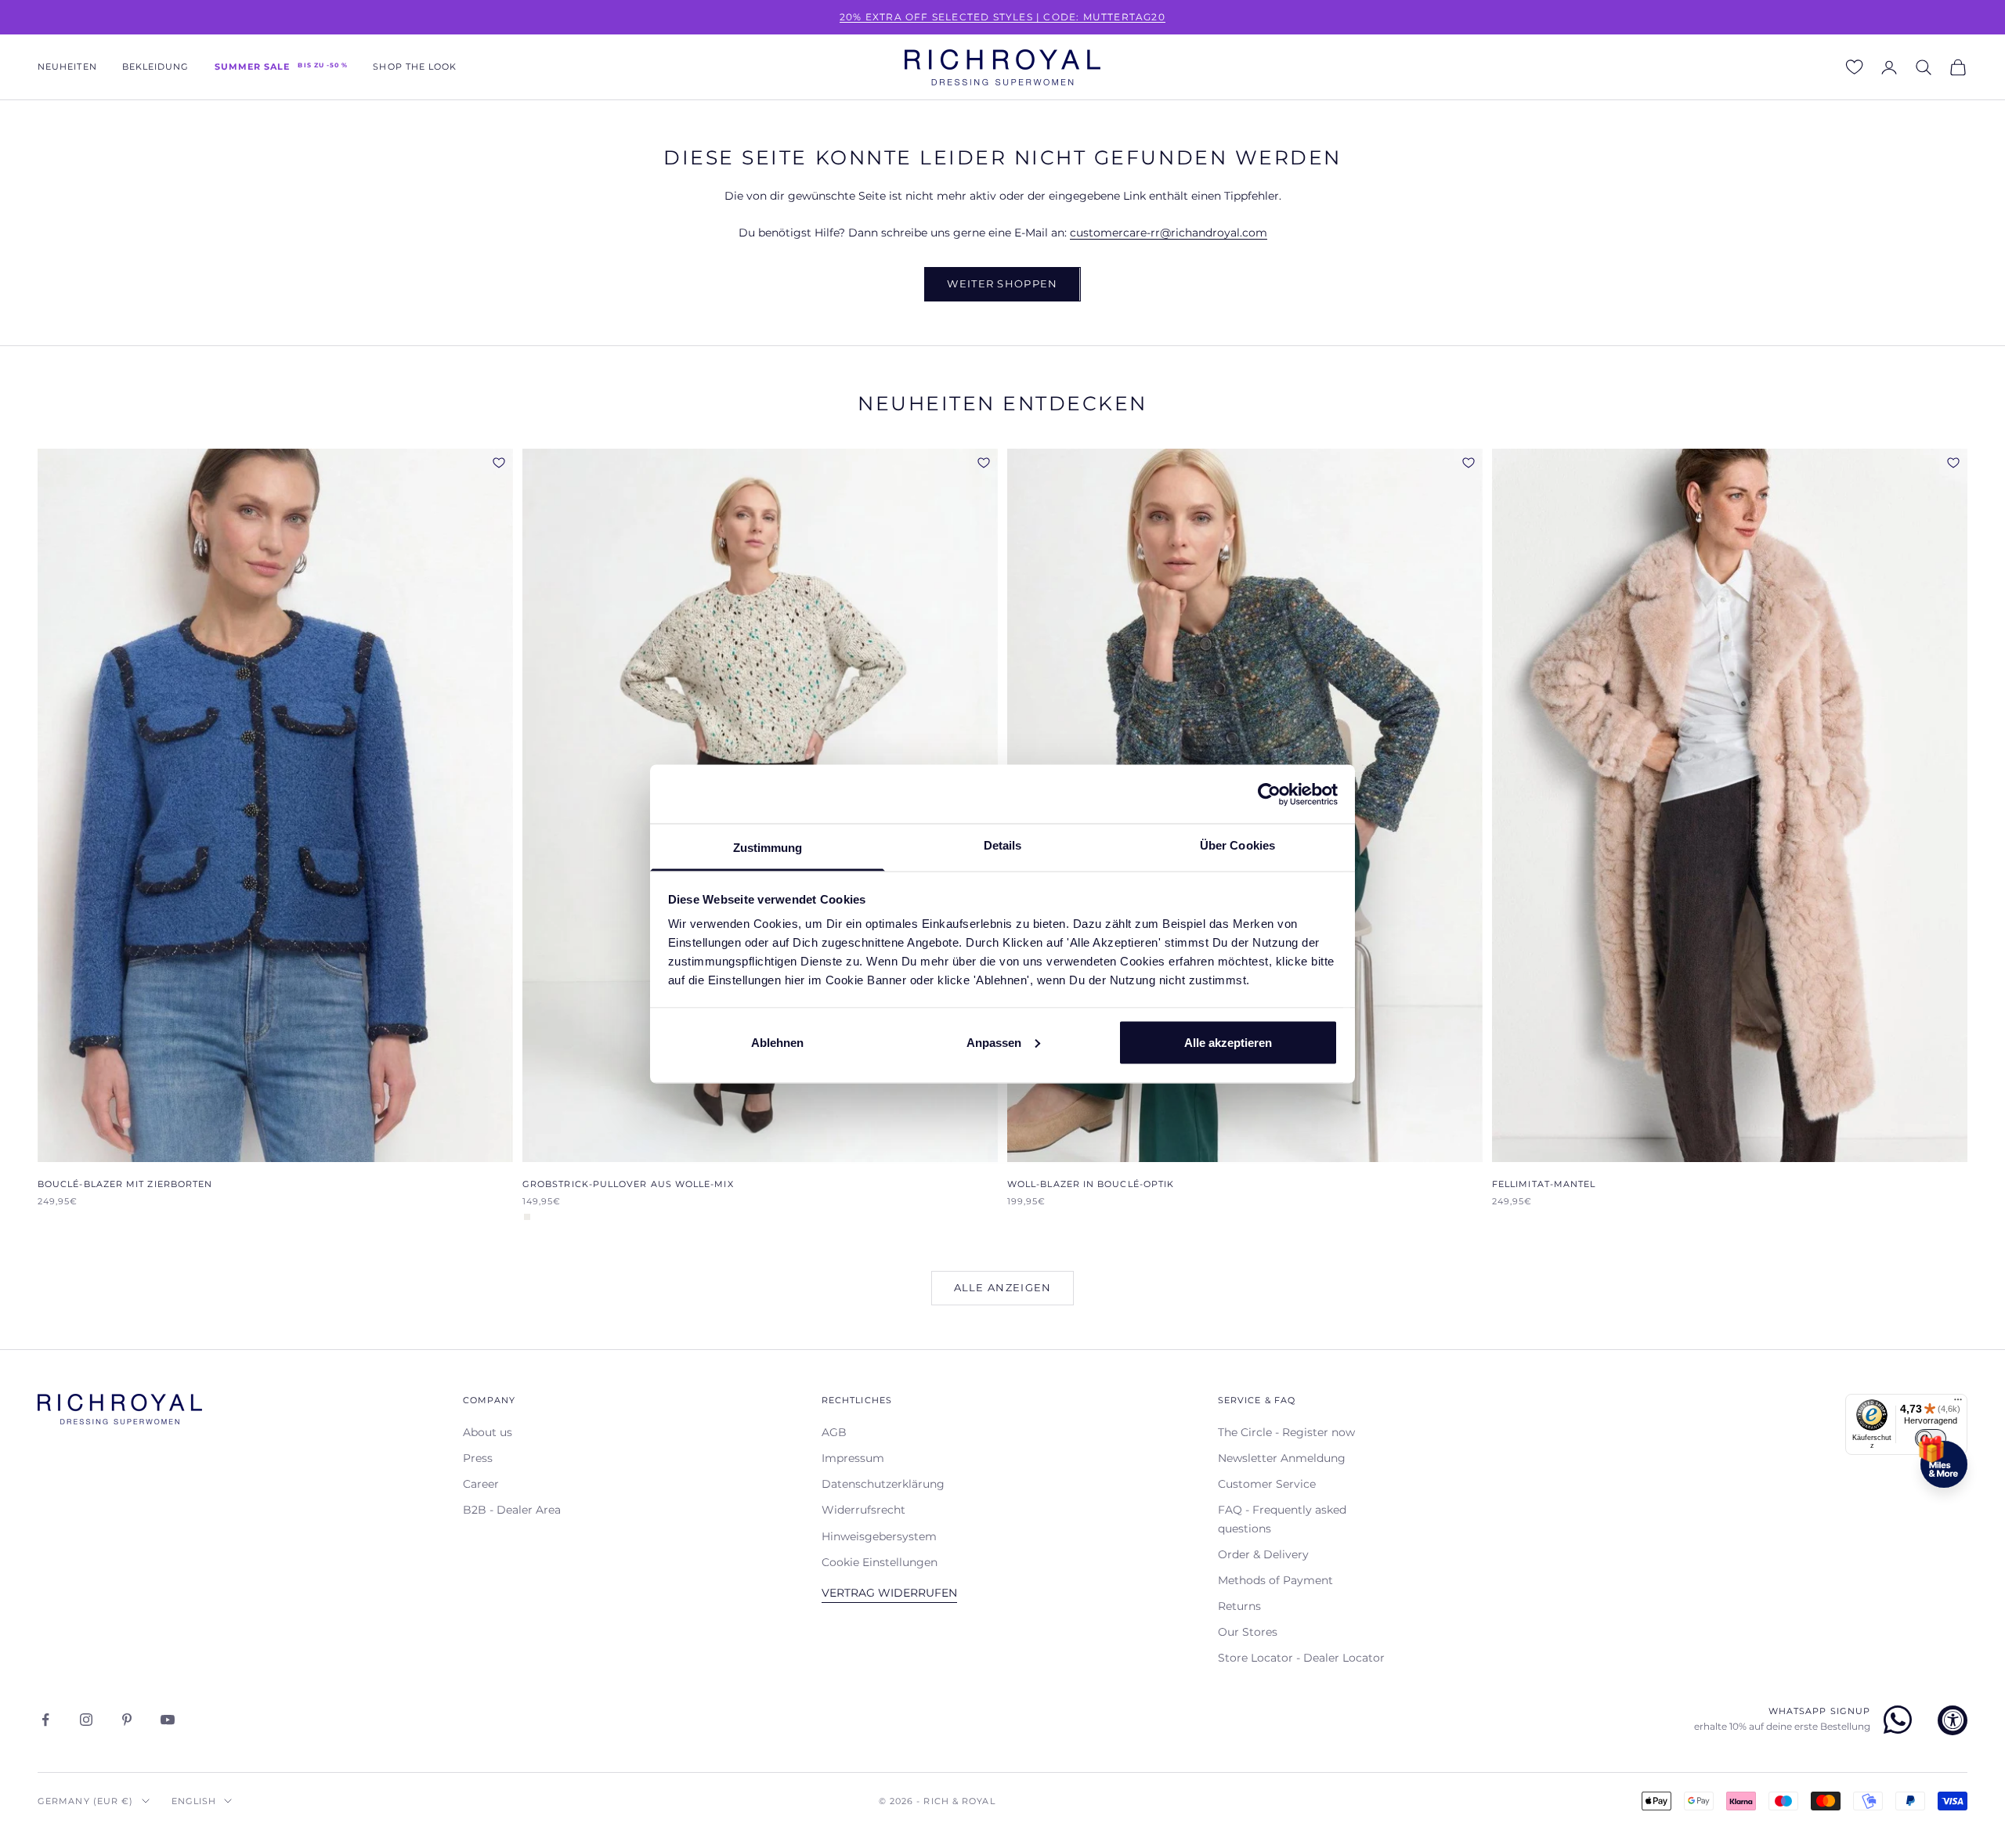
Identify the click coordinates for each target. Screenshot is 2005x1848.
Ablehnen (777, 1042)
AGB (834, 1432)
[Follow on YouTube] (168, 1720)
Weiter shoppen (1002, 283)
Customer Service (1267, 1484)
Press (478, 1458)
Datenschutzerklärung (883, 1484)
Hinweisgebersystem (879, 1536)
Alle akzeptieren (1228, 1042)
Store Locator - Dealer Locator (1301, 1658)
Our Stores (1248, 1632)
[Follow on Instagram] (86, 1720)
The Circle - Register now (1286, 1432)
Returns (1239, 1606)
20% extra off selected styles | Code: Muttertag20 (1002, 17)
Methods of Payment (1275, 1580)
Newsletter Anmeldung (1282, 1458)
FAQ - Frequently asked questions (1282, 1519)
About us (488, 1432)
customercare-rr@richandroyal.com (1169, 233)
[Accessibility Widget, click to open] (1953, 1720)
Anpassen (994, 1042)
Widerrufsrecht (863, 1510)
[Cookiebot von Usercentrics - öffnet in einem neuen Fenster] (1269, 794)
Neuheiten (67, 67)
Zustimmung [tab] (768, 848)
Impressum (853, 1458)
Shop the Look (415, 67)
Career (481, 1484)
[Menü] (1958, 1403)
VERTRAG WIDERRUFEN (889, 1593)
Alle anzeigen (1003, 1287)
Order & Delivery (1263, 1554)
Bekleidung (156, 67)
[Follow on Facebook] (45, 1720)
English (194, 1801)
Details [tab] (1003, 845)
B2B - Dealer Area (512, 1510)
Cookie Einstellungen (880, 1562)
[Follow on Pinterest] (127, 1720)
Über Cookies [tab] (1237, 845)
